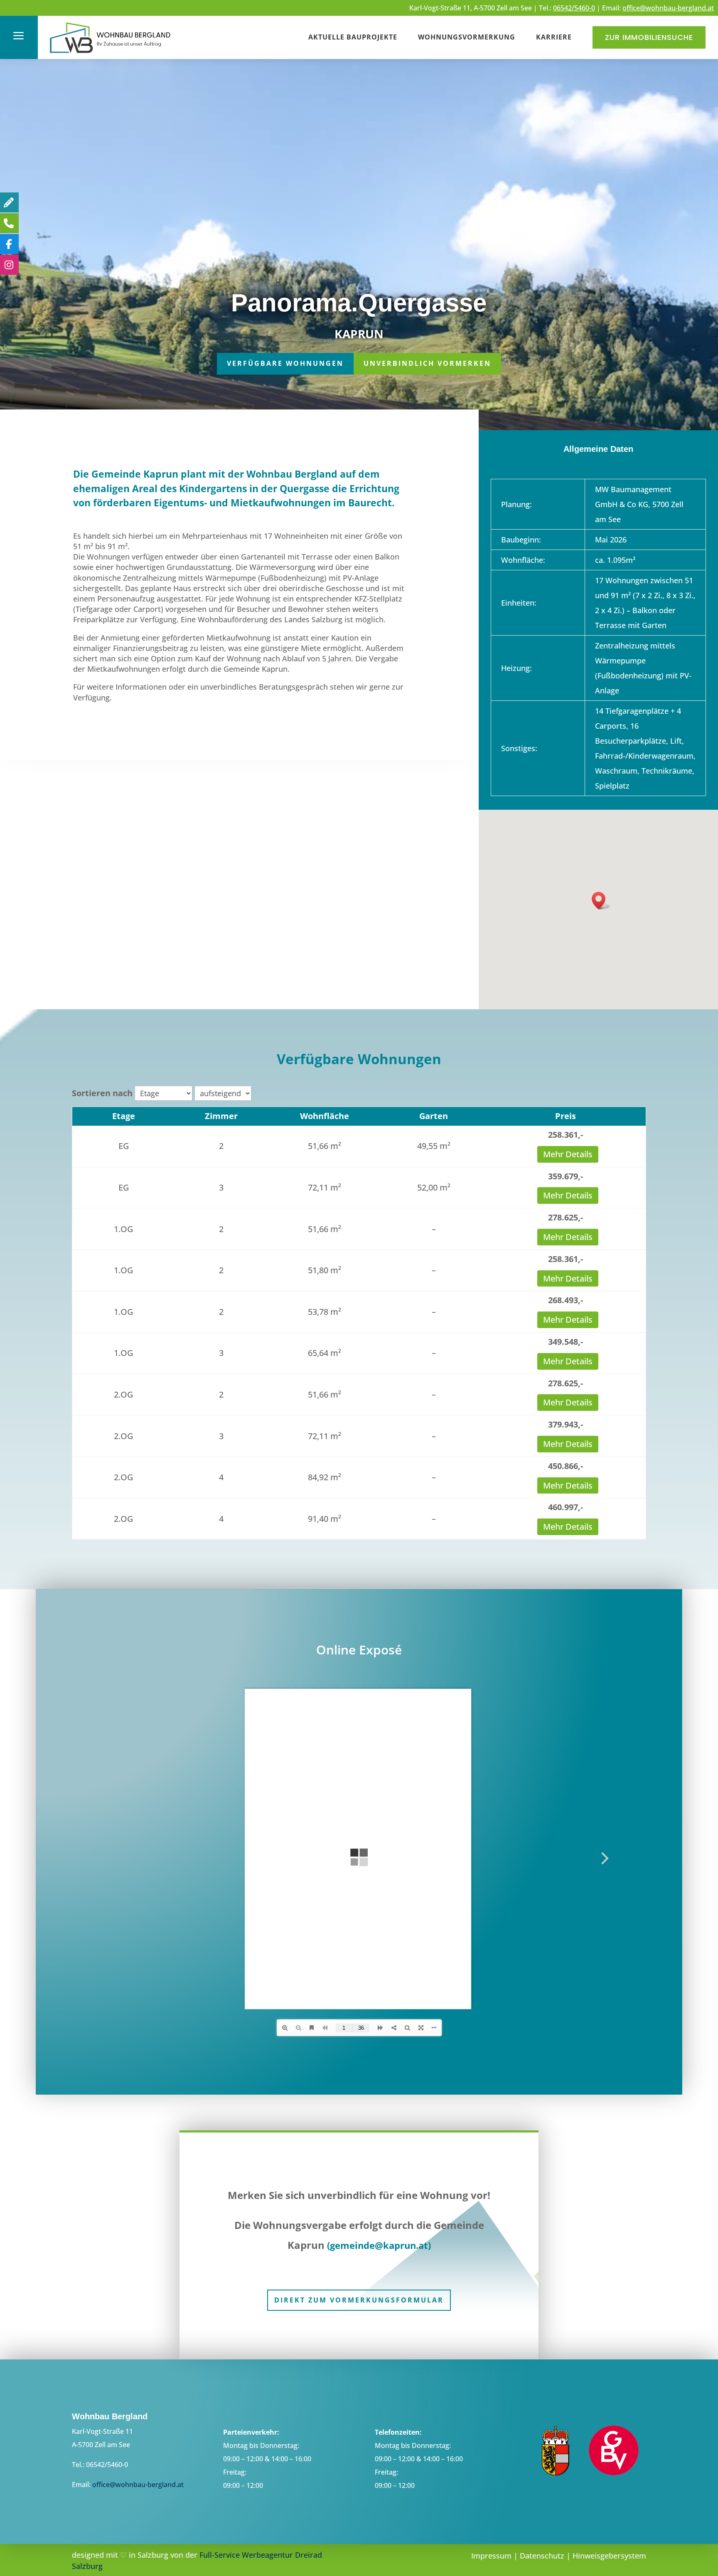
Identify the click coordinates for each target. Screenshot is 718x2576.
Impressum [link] (491, 2556)
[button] (601, 901)
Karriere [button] (554, 37)
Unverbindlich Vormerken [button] (427, 363)
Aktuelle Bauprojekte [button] (353, 37)
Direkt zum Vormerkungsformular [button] (359, 2300)
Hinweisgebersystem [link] (609, 2556)
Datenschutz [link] (542, 2556)
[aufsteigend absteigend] (223, 1093)
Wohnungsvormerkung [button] (467, 37)
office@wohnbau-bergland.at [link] (668, 8)
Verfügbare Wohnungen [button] (285, 363)
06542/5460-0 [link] (574, 8)
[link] (111, 54)
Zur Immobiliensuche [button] (649, 37)
